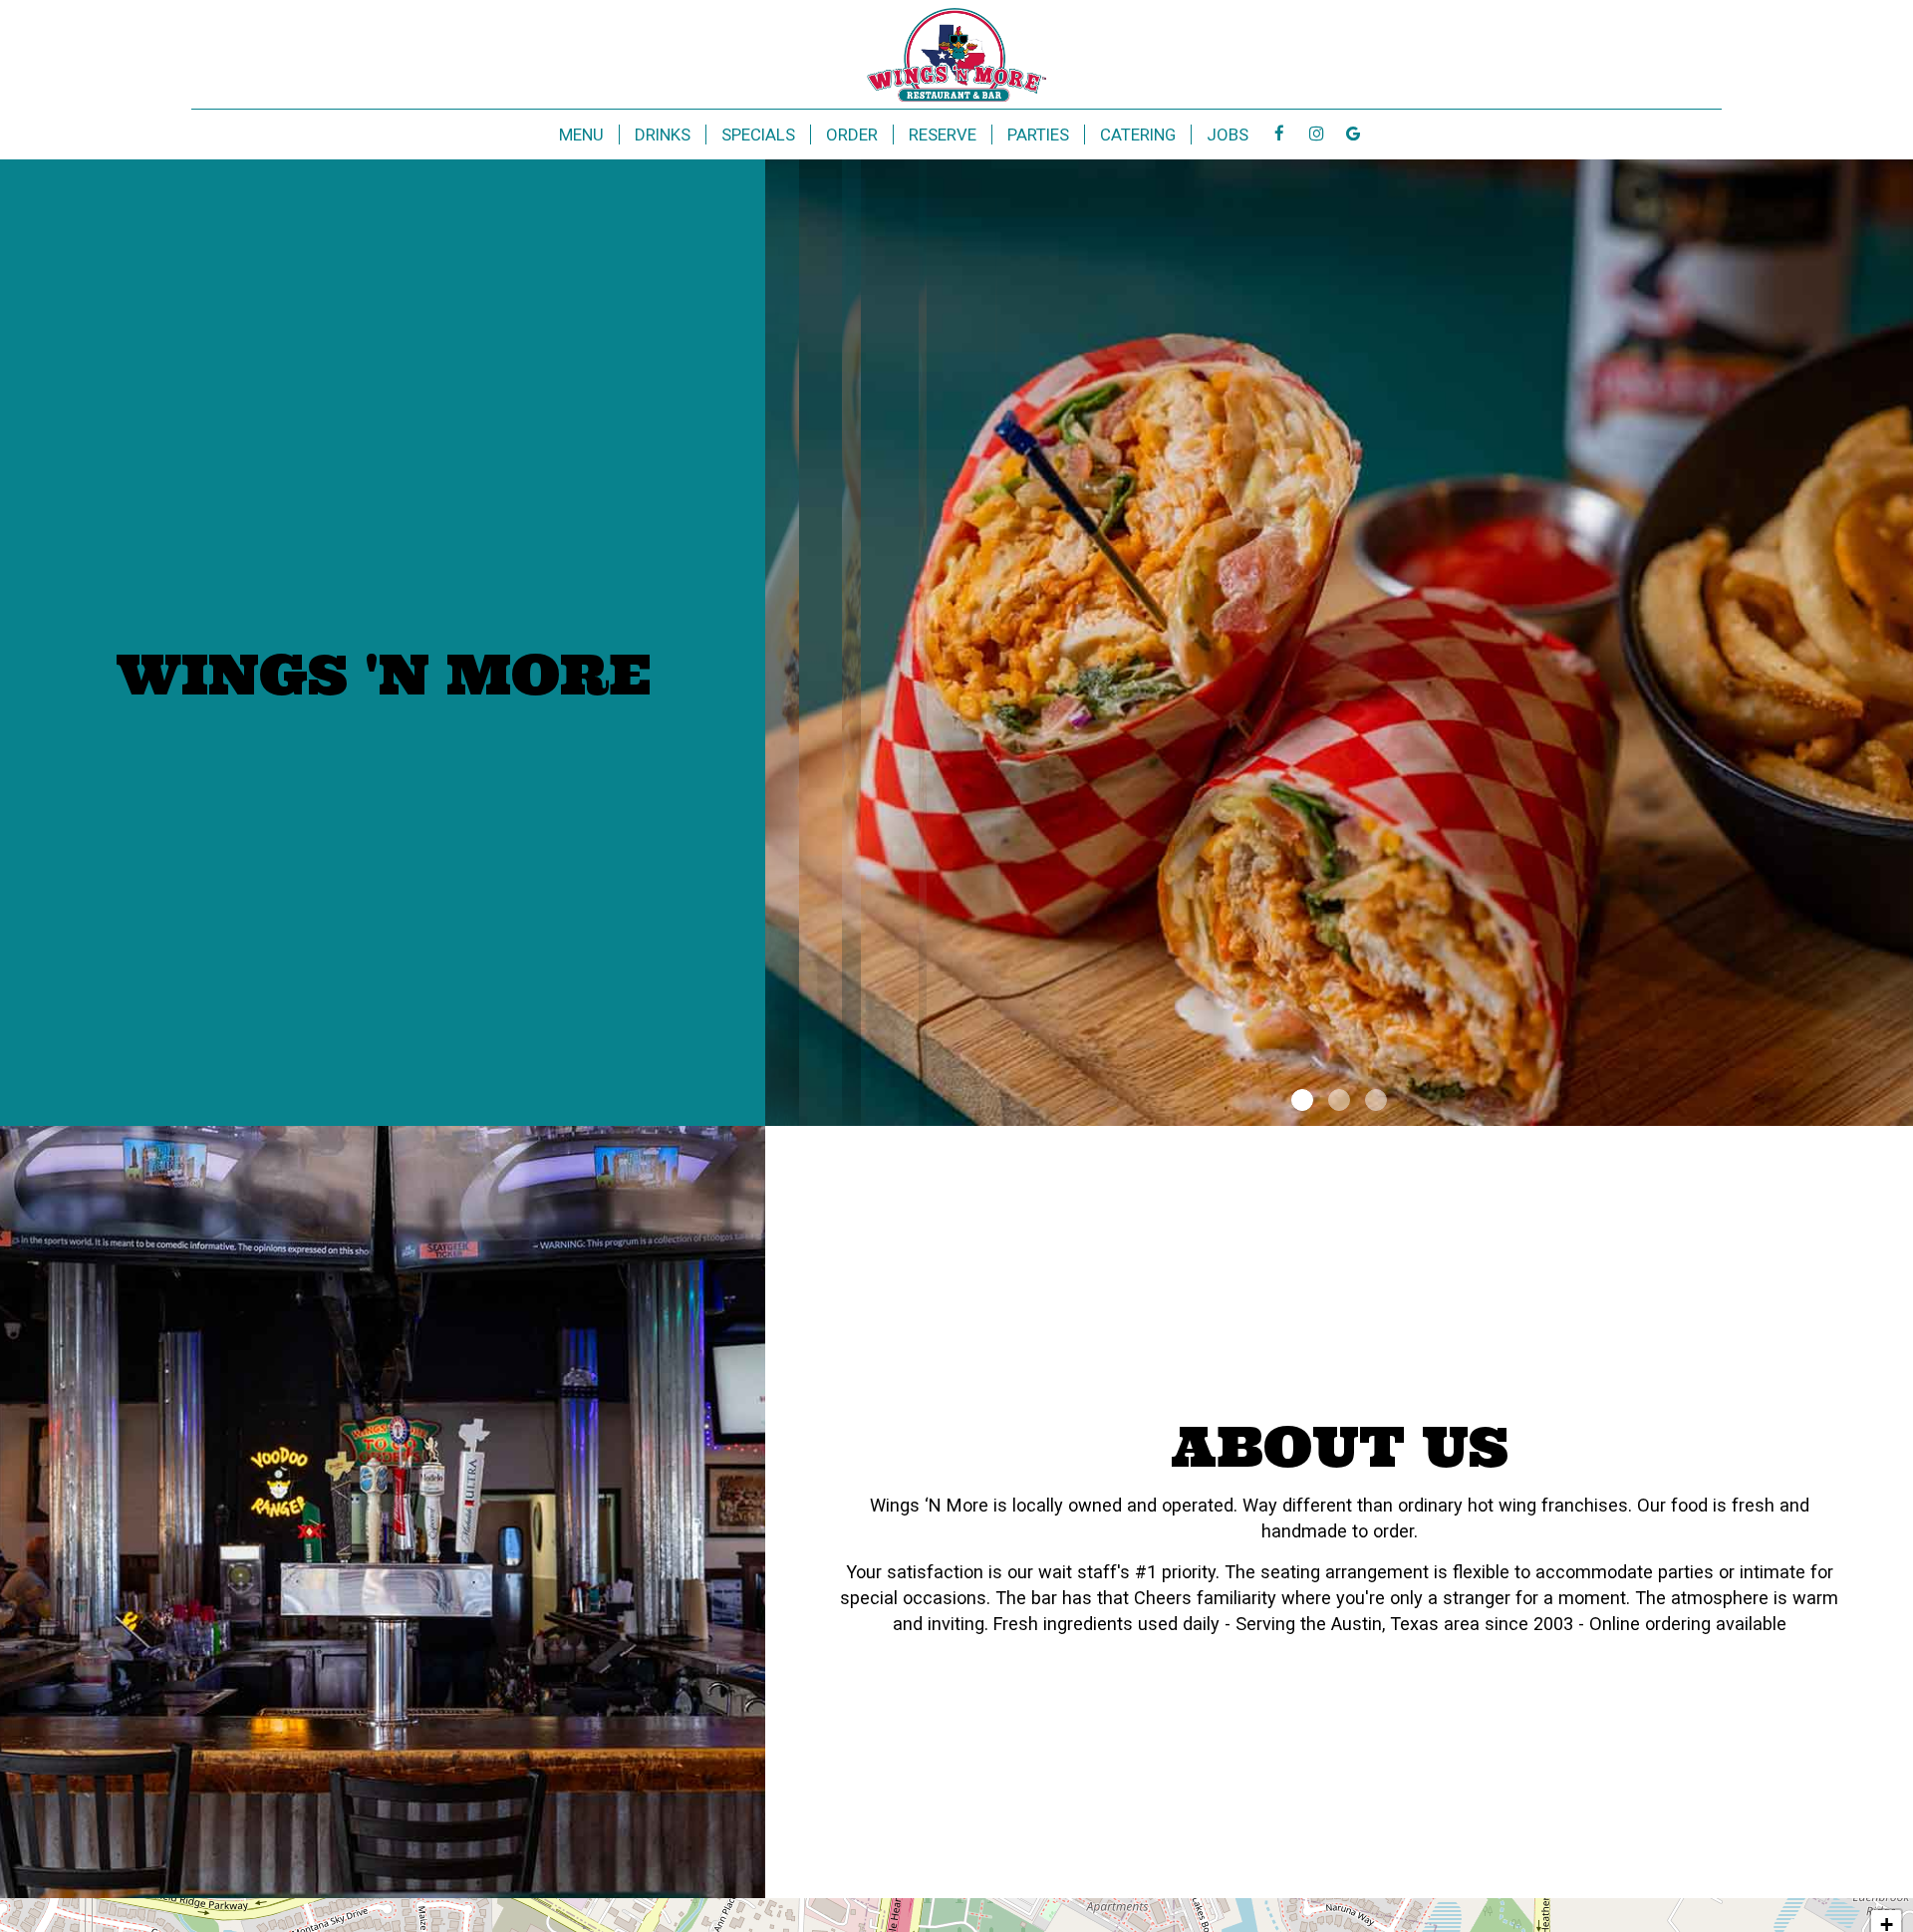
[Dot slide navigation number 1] (1302, 1100)
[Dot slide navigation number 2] (1339, 1100)
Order (852, 135)
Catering (1138, 135)
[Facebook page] (1279, 134)
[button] (1898, 1111)
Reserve (943, 135)
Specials (758, 135)
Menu (581, 135)
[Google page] (1353, 134)
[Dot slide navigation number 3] (1376, 1100)
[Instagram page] (1316, 134)
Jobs (1228, 135)
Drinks (663, 135)
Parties (1038, 135)
